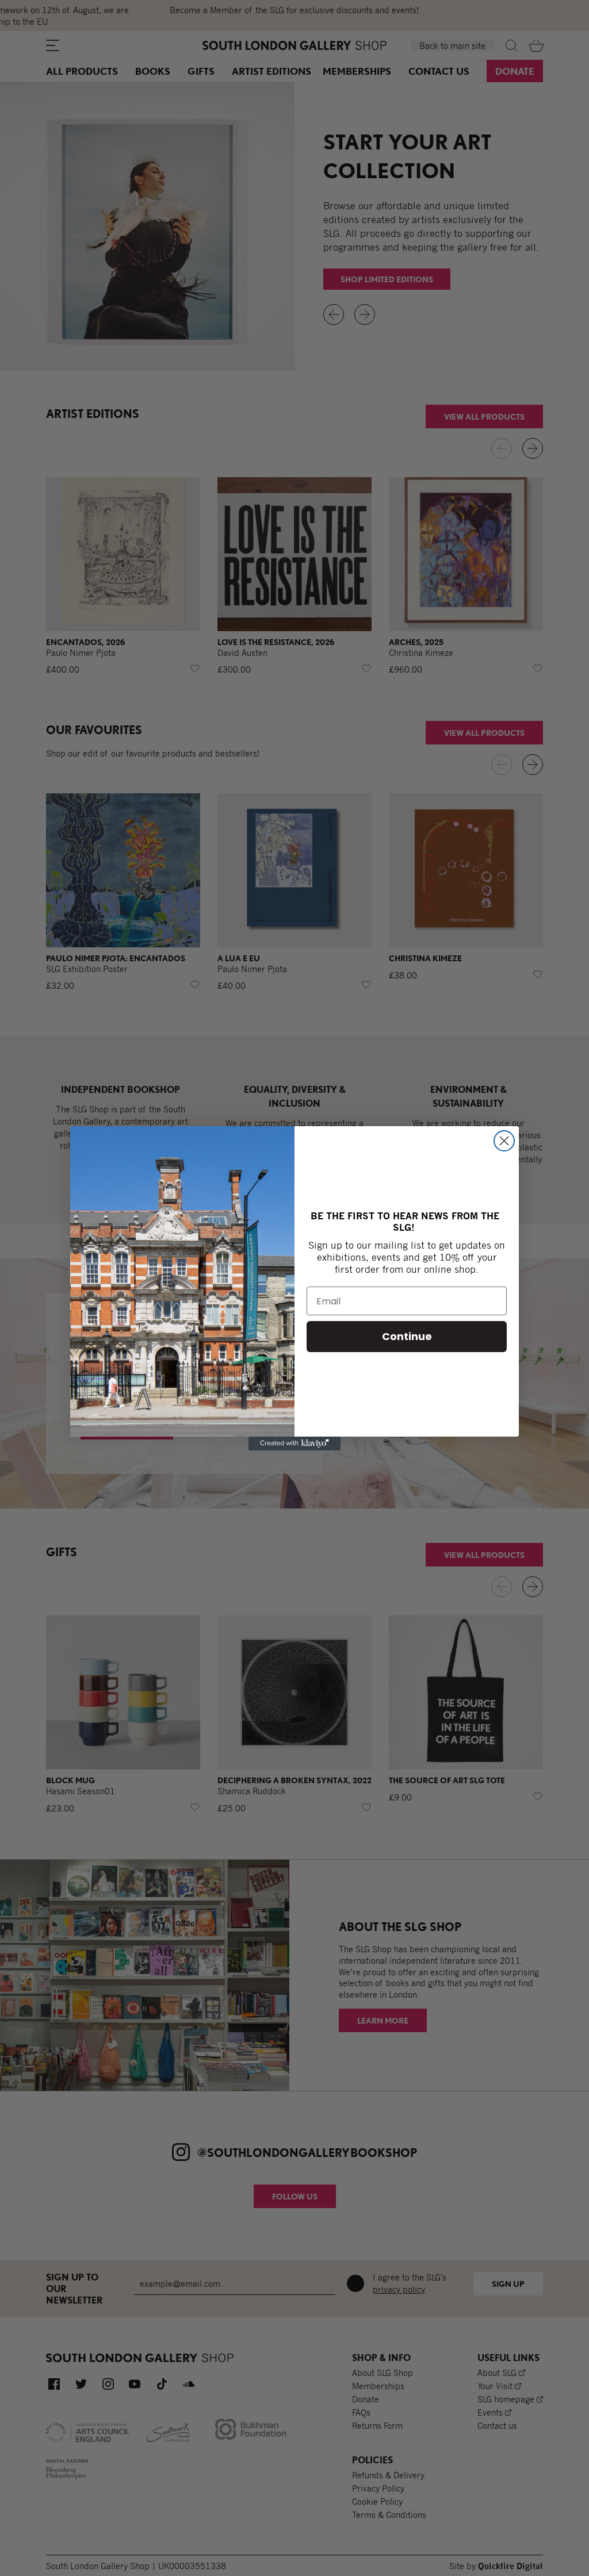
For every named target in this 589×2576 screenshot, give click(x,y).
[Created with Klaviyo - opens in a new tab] (294, 1444)
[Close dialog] (504, 1141)
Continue (407, 1336)
